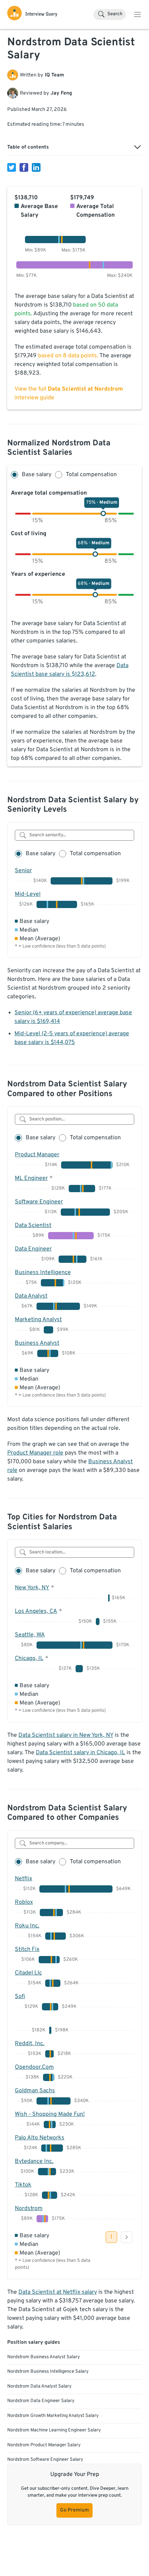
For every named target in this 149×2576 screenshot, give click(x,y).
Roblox (24, 1902)
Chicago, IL (29, 1659)
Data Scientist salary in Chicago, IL (80, 1753)
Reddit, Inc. (30, 2044)
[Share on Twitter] (12, 167)
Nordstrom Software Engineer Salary (45, 2460)
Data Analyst (31, 1296)
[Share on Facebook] (24, 167)
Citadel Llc (28, 1973)
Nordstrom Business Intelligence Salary (48, 2372)
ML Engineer (31, 1178)
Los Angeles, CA (36, 1611)
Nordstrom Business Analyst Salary (44, 2357)
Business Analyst (37, 1343)
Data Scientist (33, 1225)
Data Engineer (33, 1249)
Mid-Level (28, 894)
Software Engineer (39, 1202)
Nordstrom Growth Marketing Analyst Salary (53, 2416)
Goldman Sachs (35, 2091)
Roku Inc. (27, 1926)
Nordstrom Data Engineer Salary (41, 2401)
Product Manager (37, 1155)
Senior (23, 871)
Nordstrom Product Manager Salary (44, 2445)
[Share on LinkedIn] (36, 167)
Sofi (20, 1997)
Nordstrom (29, 2209)
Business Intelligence (43, 1273)
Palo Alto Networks (40, 2138)
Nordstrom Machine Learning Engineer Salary (54, 2430)
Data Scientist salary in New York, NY (66, 1735)
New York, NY (32, 1588)
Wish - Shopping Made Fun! (50, 2114)
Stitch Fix (27, 1949)
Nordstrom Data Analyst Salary (39, 2386)
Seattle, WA (30, 1635)
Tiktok (23, 2185)
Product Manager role (35, 1453)
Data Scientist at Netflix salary (58, 2292)
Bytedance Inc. (34, 2161)
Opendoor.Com (34, 2067)
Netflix (24, 1879)
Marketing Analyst (38, 1320)
